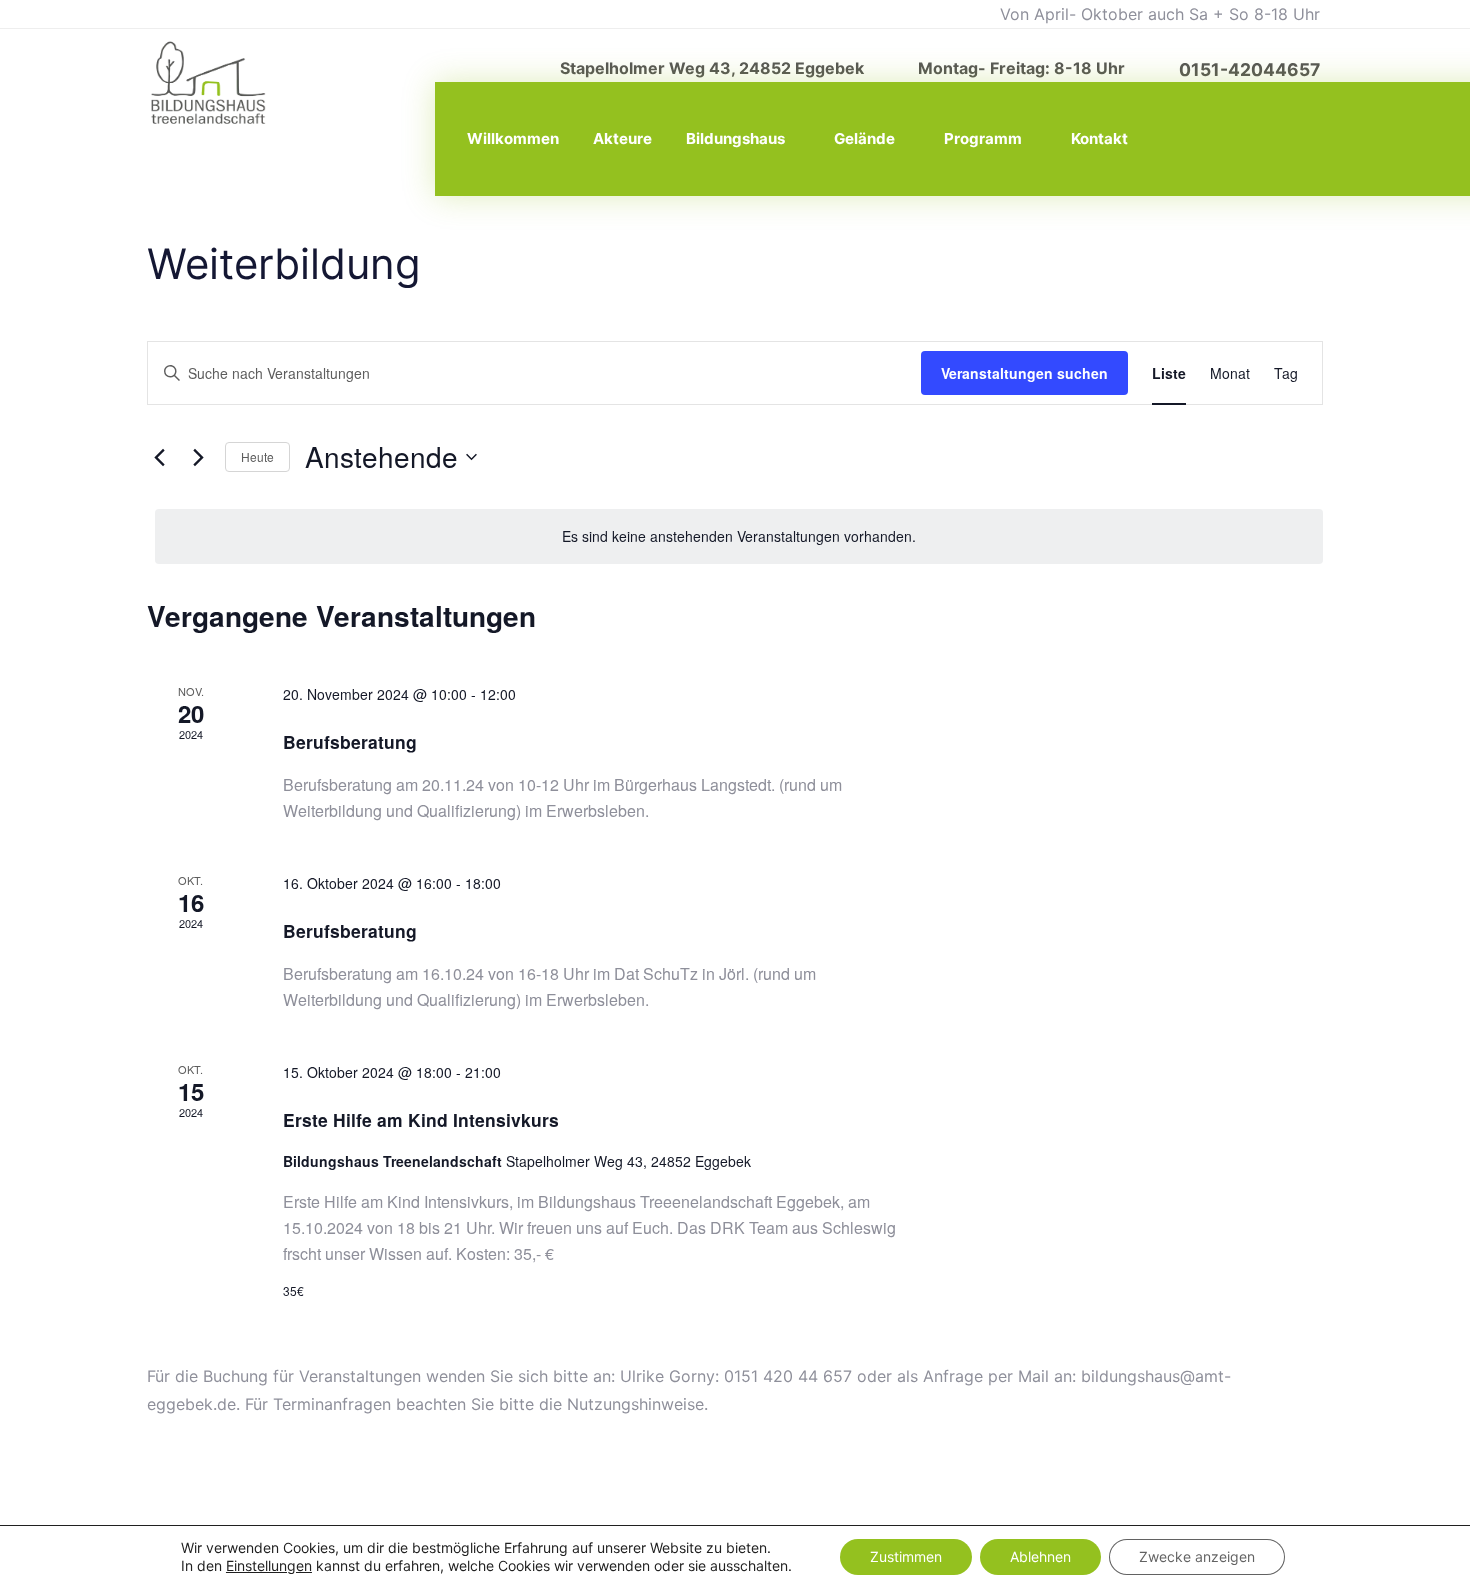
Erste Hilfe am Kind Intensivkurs (421, 1119)
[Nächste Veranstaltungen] (198, 457)
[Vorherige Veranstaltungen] (159, 457)
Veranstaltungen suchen (1024, 373)
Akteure (622, 138)
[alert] (739, 536)
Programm (983, 138)
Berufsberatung (350, 741)
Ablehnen (1040, 1556)
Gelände (864, 138)
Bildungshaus (735, 138)
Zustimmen (906, 1556)
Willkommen (513, 138)
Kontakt (1099, 138)
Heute (257, 456)
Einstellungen (269, 1565)
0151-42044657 (1249, 70)
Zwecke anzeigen (1197, 1556)
